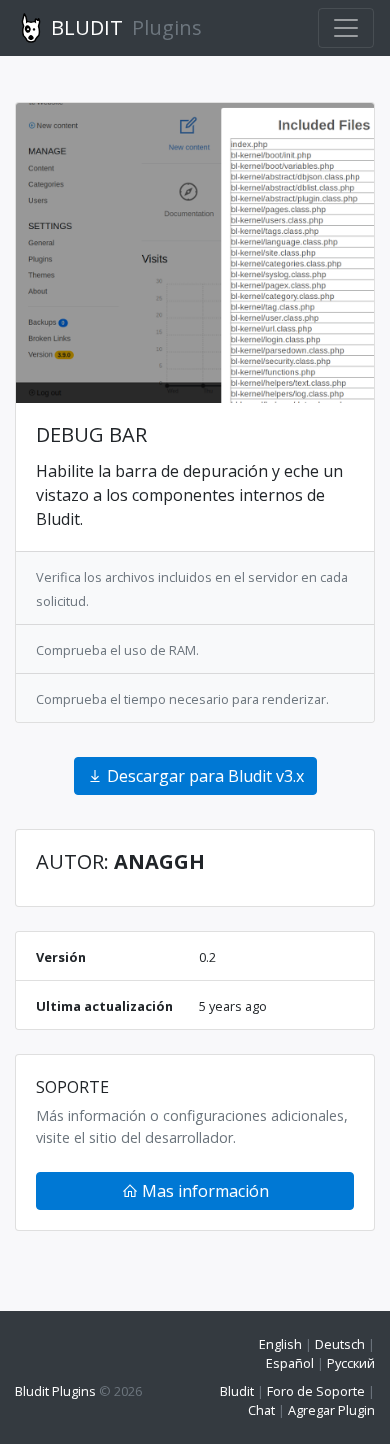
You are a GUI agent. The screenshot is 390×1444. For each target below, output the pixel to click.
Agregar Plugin (331, 1410)
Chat (261, 1410)
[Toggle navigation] (346, 28)
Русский (351, 1363)
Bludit (237, 1391)
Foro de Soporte (316, 1391)
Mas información (203, 1191)
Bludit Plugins (55, 1391)
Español (290, 1363)
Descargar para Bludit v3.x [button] (203, 776)
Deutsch (340, 1344)
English (280, 1344)
